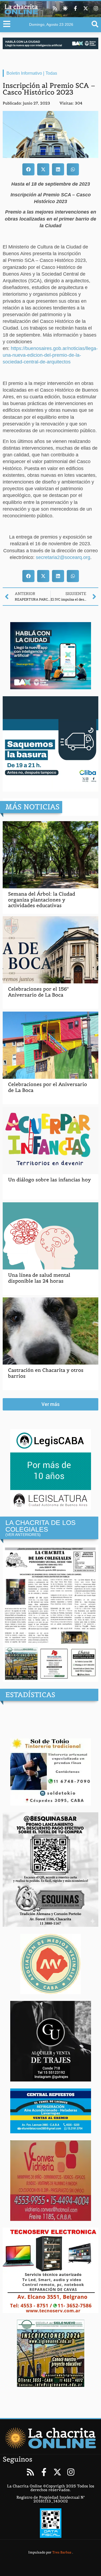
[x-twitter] (86, 8)
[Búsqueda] (95, 24)
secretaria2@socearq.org (63, 557)
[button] (28, 169)
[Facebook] (75, 8)
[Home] (50, 2438)
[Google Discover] (65, 8)
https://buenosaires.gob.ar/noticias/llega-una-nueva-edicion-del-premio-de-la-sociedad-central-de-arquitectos (50, 355)
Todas (51, 73)
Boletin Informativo (24, 73)
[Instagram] (96, 8)
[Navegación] (7, 24)
